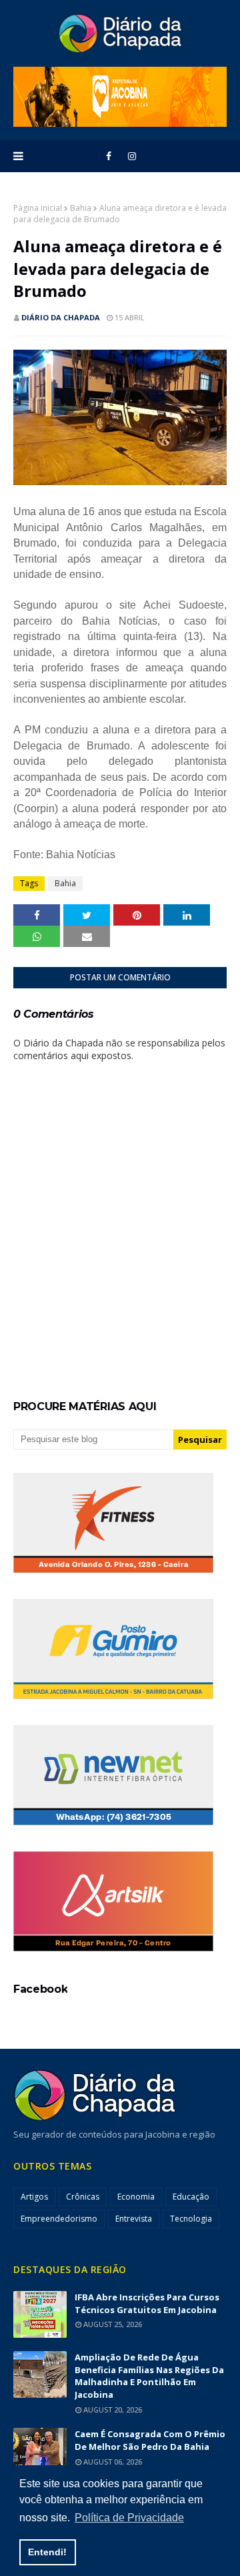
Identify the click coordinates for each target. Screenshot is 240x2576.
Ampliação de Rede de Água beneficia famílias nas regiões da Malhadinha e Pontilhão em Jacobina (149, 2376)
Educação (191, 2197)
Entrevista (134, 2219)
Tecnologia (191, 2219)
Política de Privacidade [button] (129, 2518)
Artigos (34, 2197)
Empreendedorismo (59, 2219)
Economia (136, 2197)
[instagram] (132, 156)
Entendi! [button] (47, 2552)
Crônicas (83, 2197)
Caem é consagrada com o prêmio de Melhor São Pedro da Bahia (150, 2440)
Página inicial (38, 208)
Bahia (81, 208)
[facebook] (109, 156)
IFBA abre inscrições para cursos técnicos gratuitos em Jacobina (147, 2303)
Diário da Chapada (61, 317)
